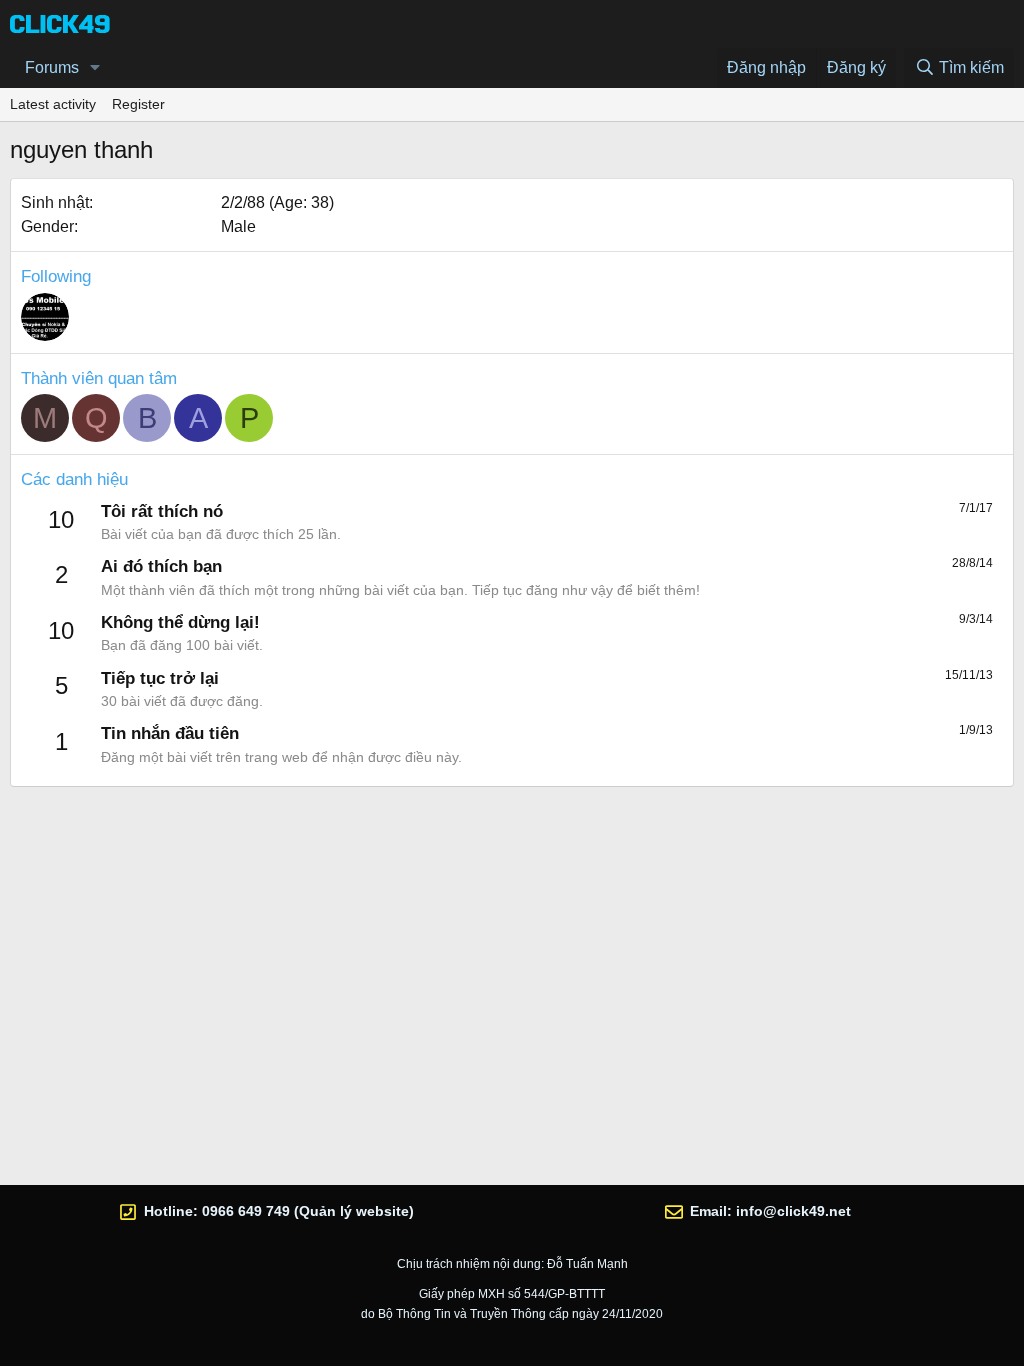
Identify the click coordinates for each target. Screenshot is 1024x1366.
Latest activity (53, 104)
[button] (95, 68)
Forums (52, 67)
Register (138, 104)
